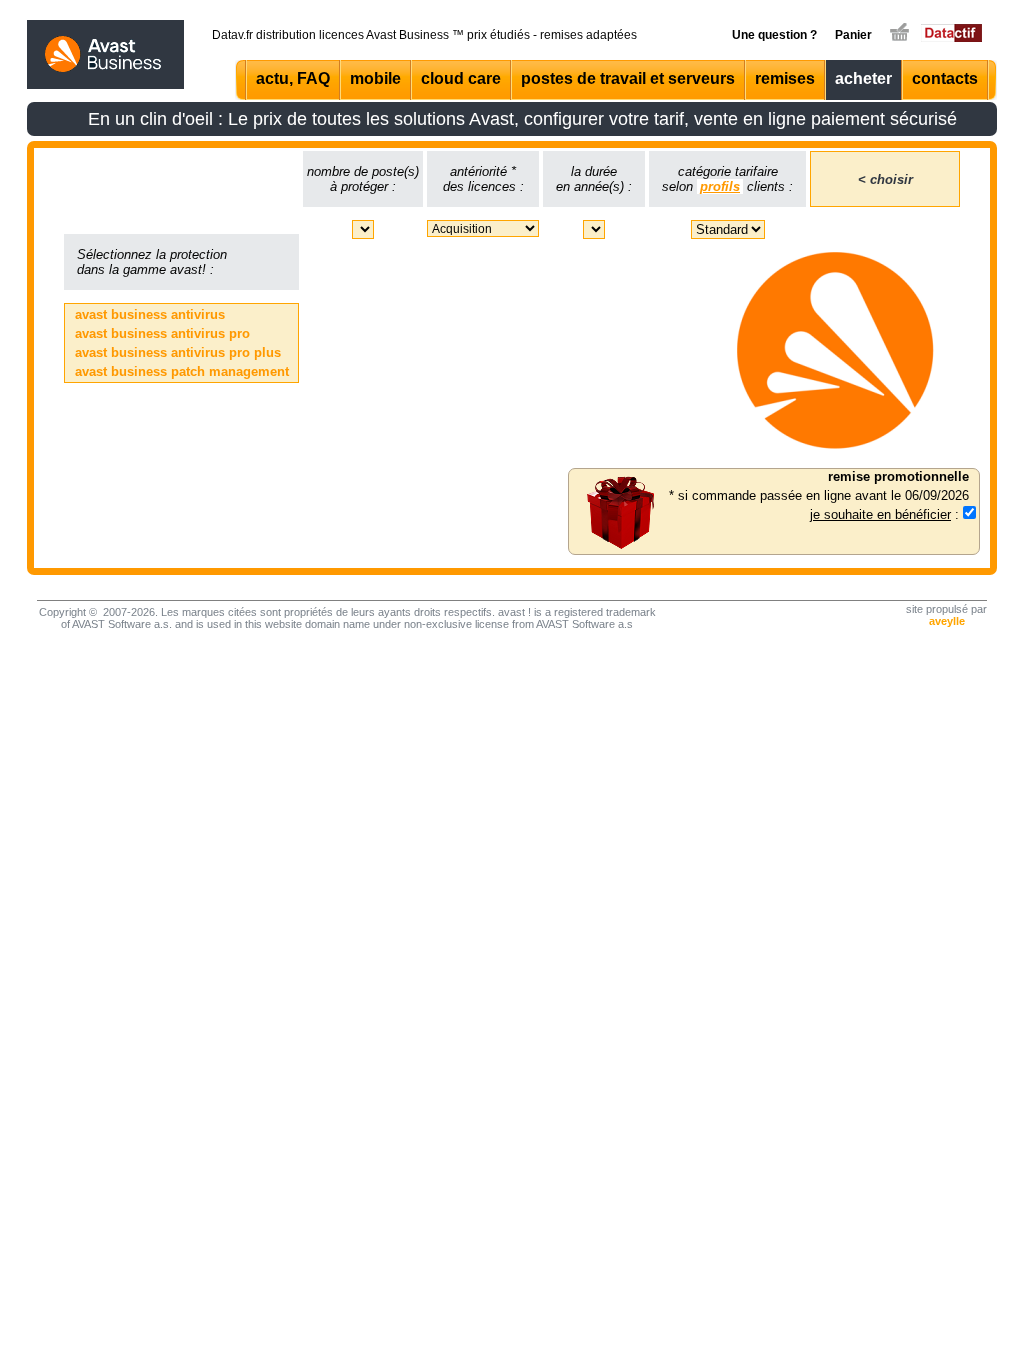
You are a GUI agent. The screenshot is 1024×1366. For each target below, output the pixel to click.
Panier (853, 35)
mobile (375, 78)
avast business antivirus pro (162, 333)
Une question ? (774, 35)
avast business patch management (182, 371)
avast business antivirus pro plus (178, 352)
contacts (945, 78)
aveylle (947, 621)
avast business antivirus (150, 314)
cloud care (461, 78)
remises (785, 78)
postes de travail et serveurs (628, 78)
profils (720, 186)
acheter (863, 78)
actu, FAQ (293, 78)
